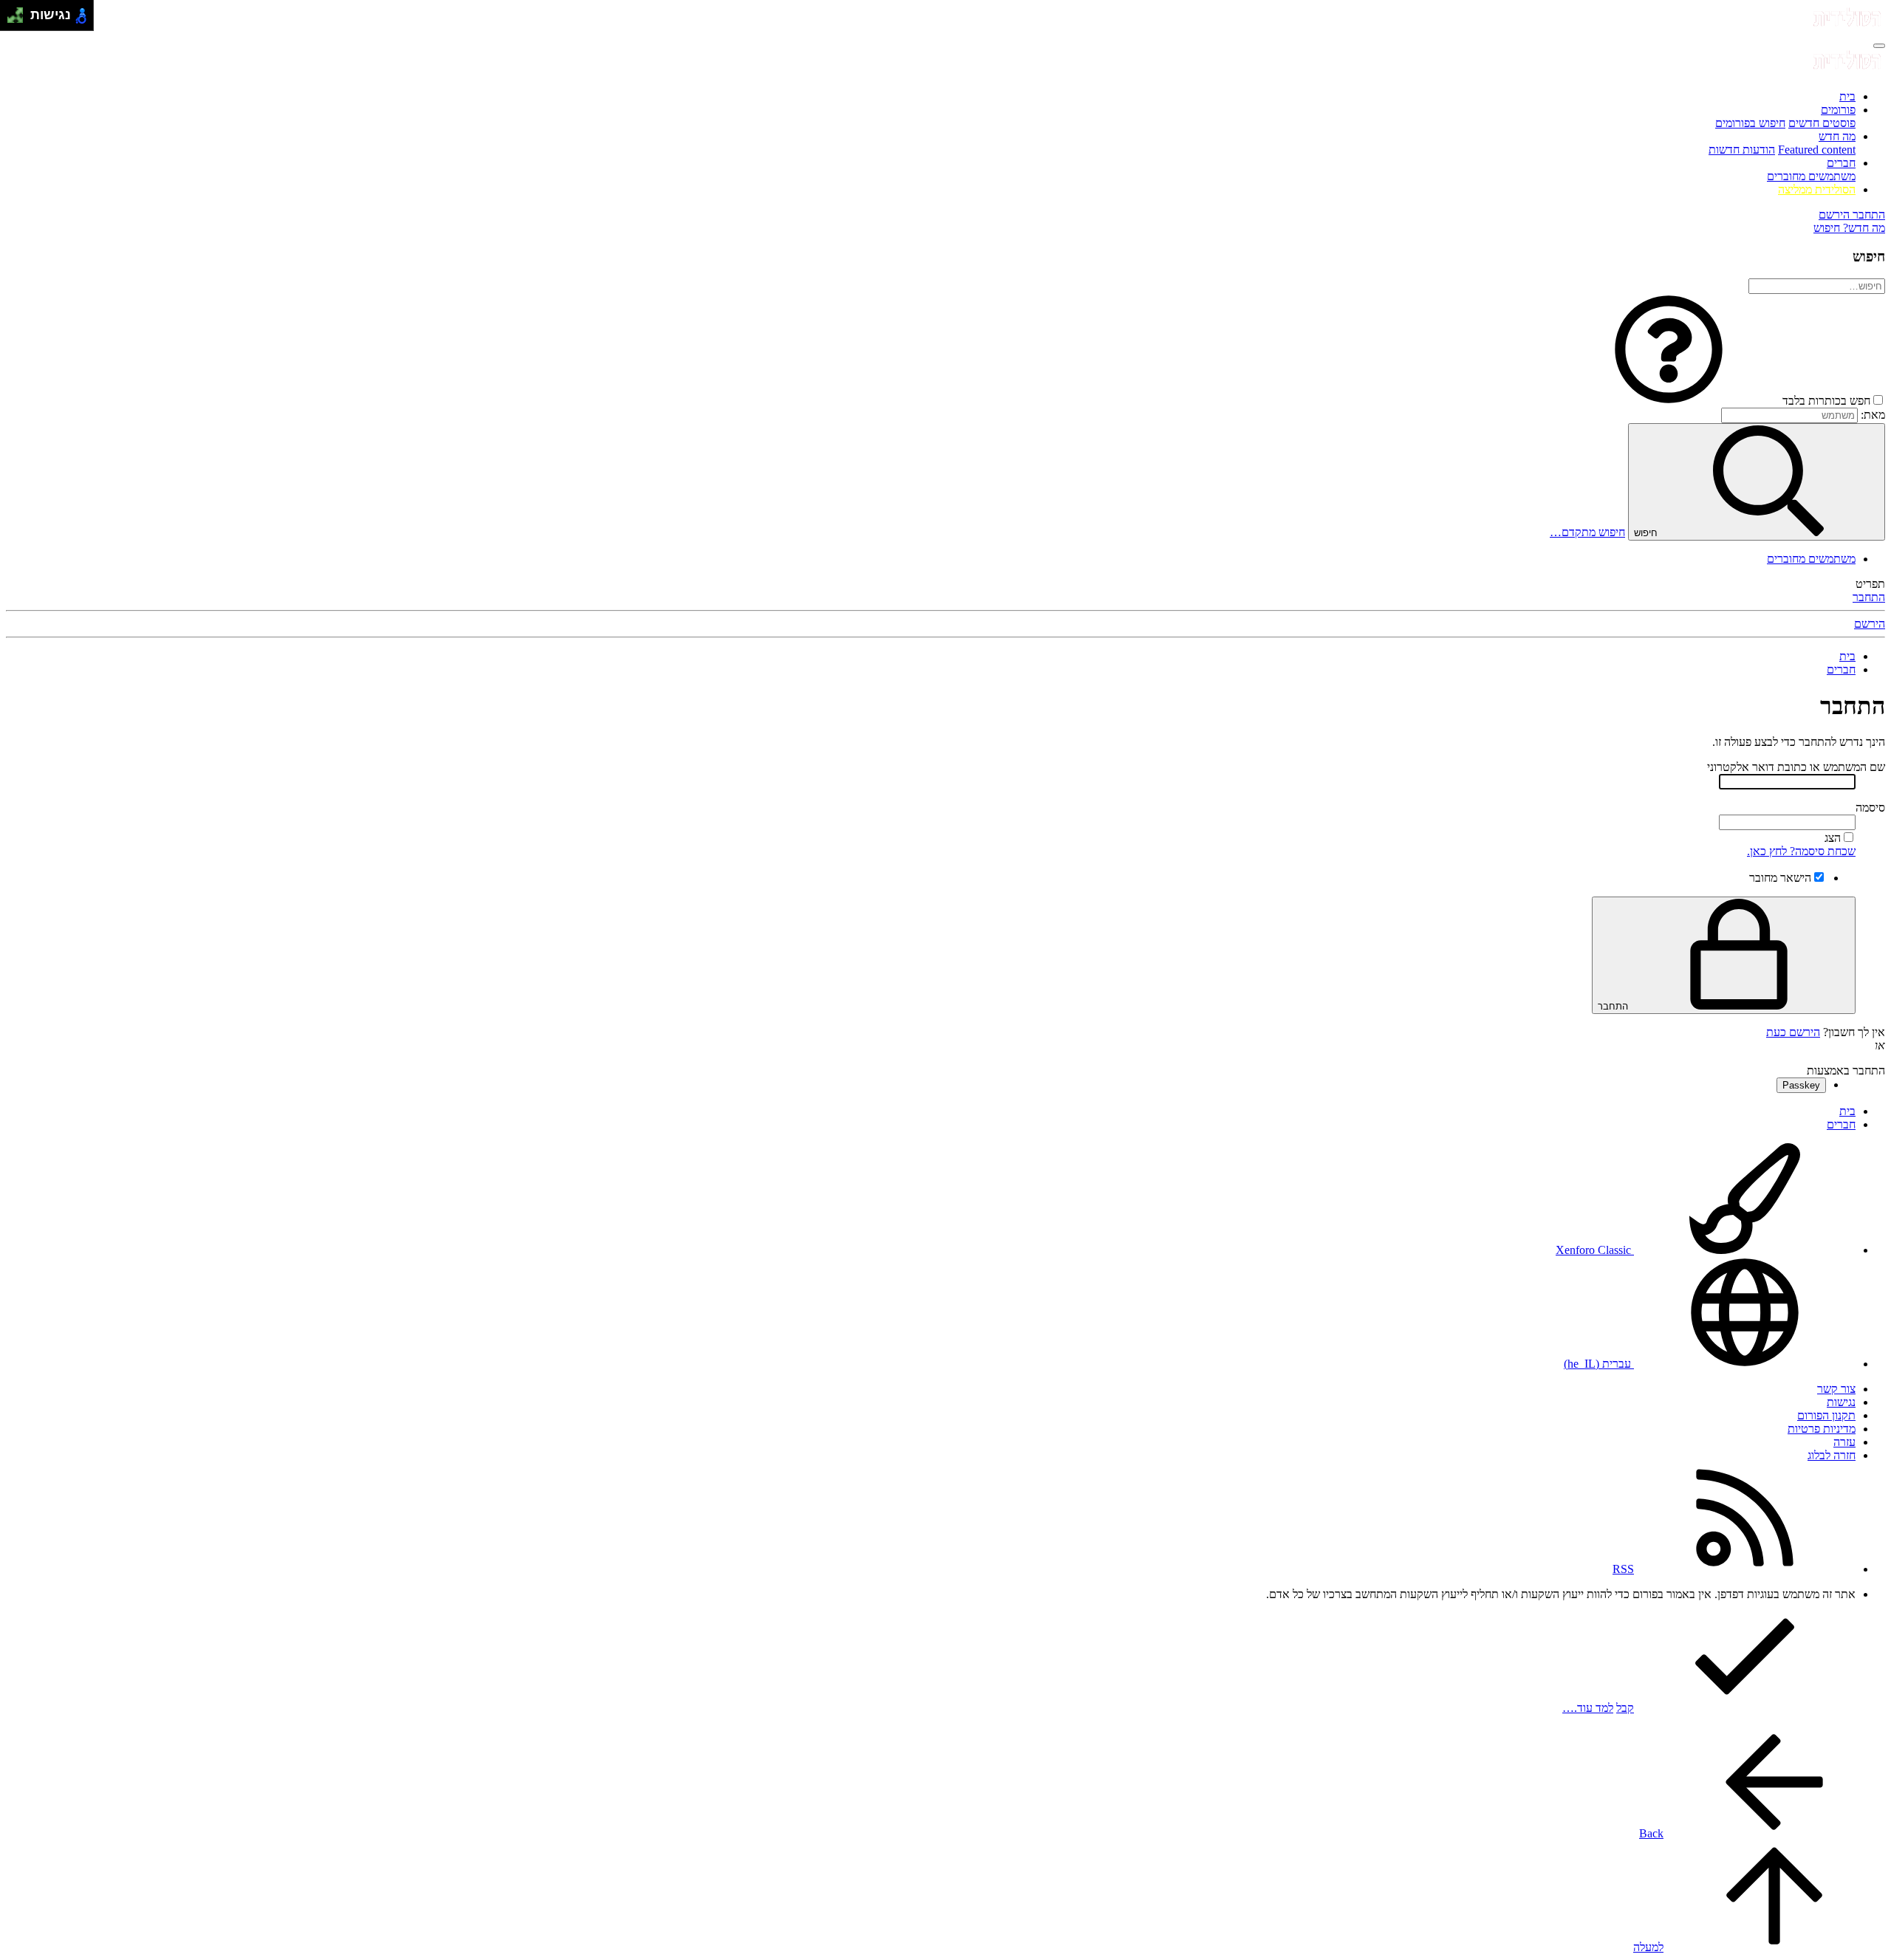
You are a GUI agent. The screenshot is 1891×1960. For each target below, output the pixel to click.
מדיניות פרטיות (1822, 1429)
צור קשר (1836, 1389)
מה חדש (1837, 136)
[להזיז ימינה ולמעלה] (20, 11)
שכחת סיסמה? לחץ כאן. (1801, 851)
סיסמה (1870, 808)
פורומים (1838, 110)
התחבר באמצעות (1846, 1070)
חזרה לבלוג (1832, 1455)
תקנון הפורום (1826, 1415)
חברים (1841, 163)
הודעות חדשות (1742, 150)
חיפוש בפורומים (1750, 123)
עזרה (1844, 1442)
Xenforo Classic (1595, 1250)
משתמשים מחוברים (1811, 176)
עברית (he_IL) (1599, 1364)
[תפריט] (1879, 46)
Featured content (1817, 150)
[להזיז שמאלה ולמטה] (11, 20)
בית (1847, 96)
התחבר (1869, 597)
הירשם (1870, 624)
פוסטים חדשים (1822, 123)
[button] (1669, 401)
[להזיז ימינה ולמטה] (20, 20)
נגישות (1841, 1402)
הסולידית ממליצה (1817, 189)
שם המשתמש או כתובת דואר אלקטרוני (1796, 767)
